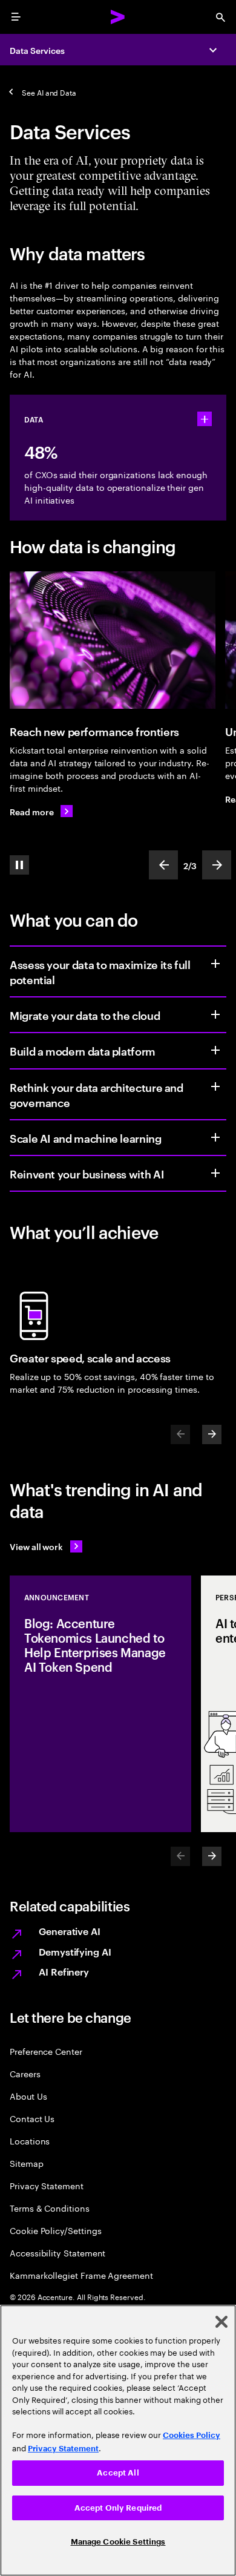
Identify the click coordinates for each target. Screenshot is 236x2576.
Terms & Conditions (50, 2208)
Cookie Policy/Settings (55, 2230)
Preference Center (46, 2051)
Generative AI (70, 1931)
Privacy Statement (47, 2185)
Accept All (118, 2473)
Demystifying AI (75, 1951)
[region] (118, 2440)
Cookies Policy (192, 2435)
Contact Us (32, 2118)
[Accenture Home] (118, 17)
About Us (28, 2096)
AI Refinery (64, 1971)
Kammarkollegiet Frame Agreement (81, 2275)
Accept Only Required (118, 2508)
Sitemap (27, 2163)
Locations (30, 2141)
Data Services (37, 50)
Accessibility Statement (57, 2252)
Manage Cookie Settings (118, 2542)
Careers (25, 2073)
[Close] (221, 2322)
